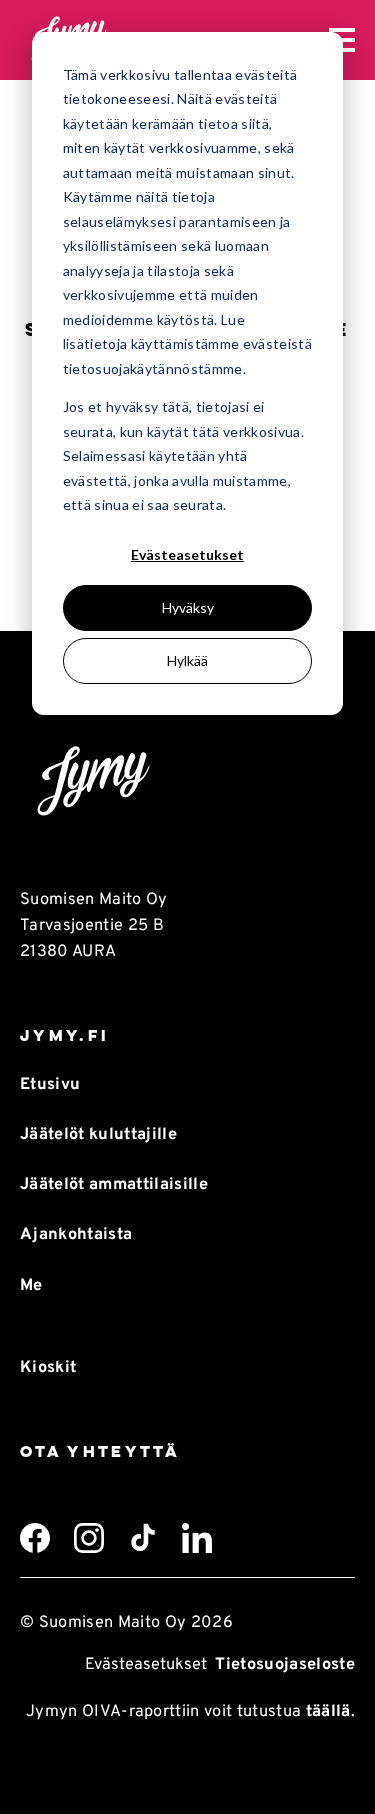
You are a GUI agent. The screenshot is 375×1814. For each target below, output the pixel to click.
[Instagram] (89, 1538)
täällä (328, 1712)
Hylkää (187, 660)
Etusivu (50, 1085)
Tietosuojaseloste (285, 1665)
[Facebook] (35, 1538)
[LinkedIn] (197, 1538)
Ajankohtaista (76, 1235)
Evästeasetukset (187, 554)
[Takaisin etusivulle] (187, 782)
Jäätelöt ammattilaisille (114, 1185)
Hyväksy (188, 607)
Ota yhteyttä (100, 1451)
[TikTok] (143, 1538)
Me (31, 1286)
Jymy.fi (64, 1035)
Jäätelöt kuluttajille (98, 1135)
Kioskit (48, 1368)
